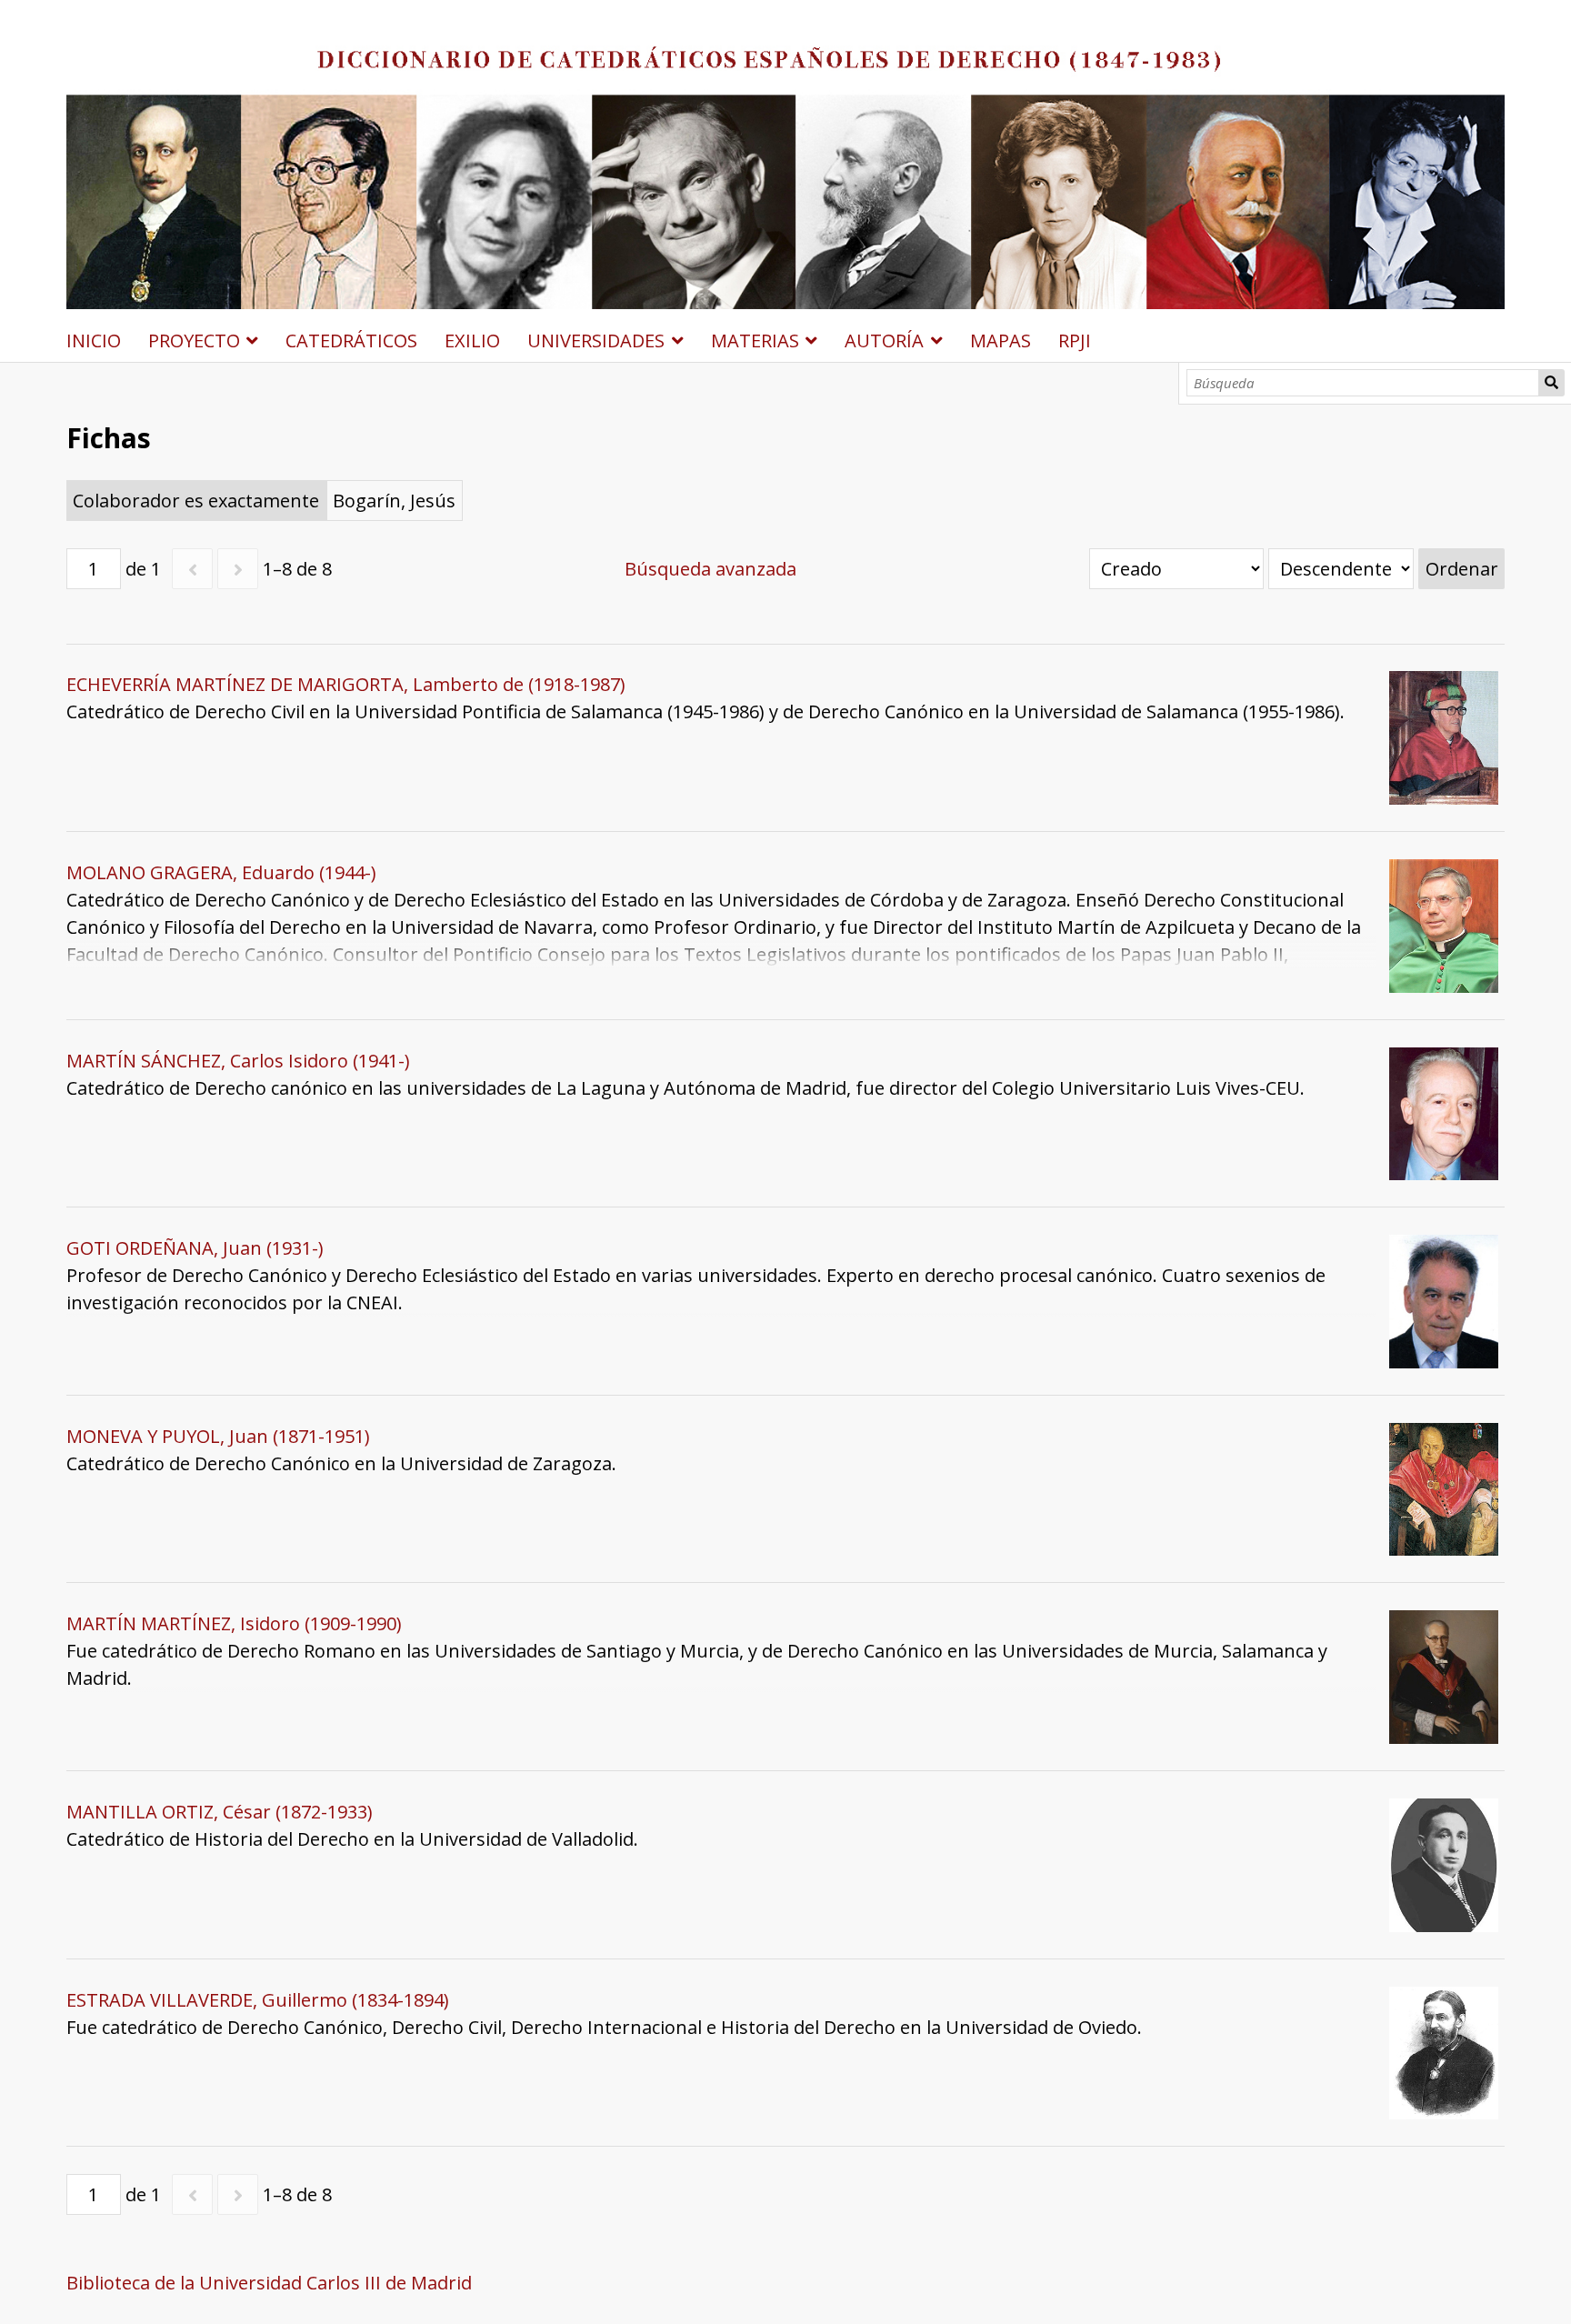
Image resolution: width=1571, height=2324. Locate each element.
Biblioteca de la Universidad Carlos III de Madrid (269, 2283)
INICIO (94, 341)
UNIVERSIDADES (596, 341)
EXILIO (472, 341)
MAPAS (1001, 341)
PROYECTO (194, 341)
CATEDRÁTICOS (351, 341)
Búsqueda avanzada (710, 569)
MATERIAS (755, 341)
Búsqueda (1552, 383)
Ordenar (1462, 569)
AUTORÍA (884, 341)
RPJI (1075, 341)
